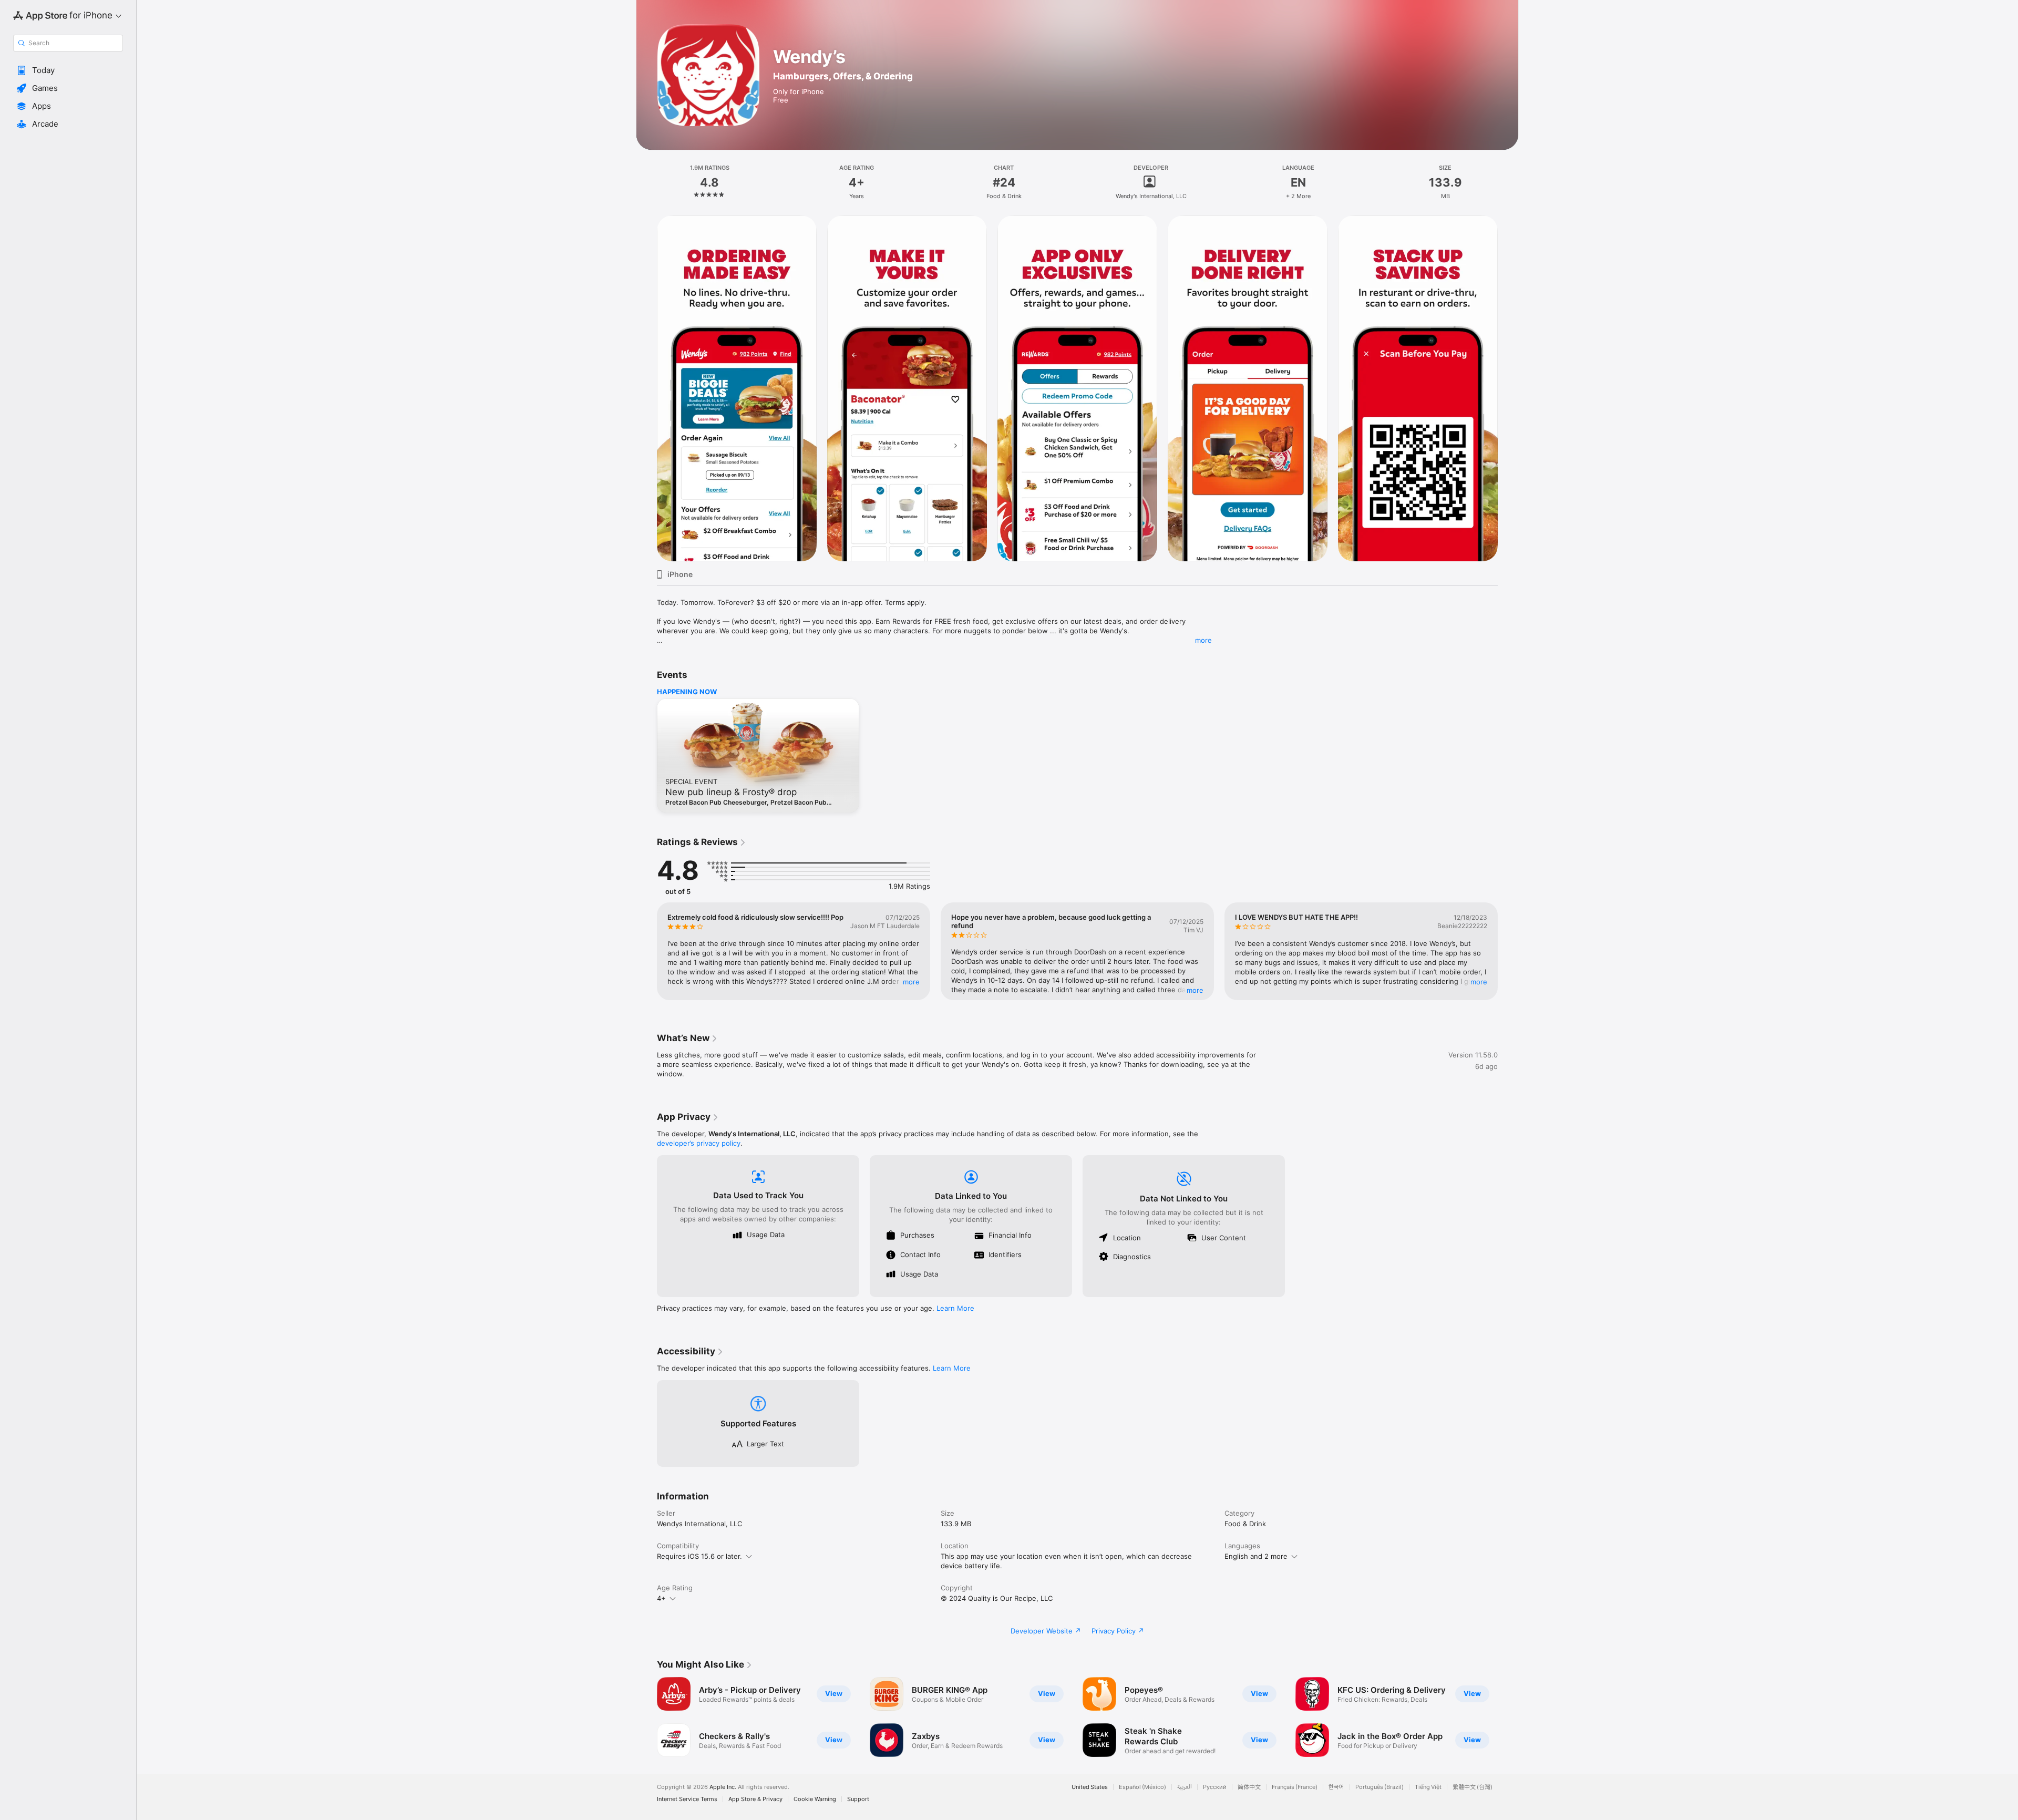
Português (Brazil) (1379, 1787)
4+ (661, 1598)
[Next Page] (1508, 388)
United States (1090, 1787)
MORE (911, 982)
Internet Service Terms (687, 1799)
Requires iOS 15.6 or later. (699, 1556)
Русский (1215, 1787)
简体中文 (1249, 1787)
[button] (68, 70)
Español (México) (1142, 1787)
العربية (1185, 1787)
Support (858, 1799)
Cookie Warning (815, 1799)
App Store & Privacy (755, 1799)
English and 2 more (1256, 1556)
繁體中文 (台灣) (1473, 1787)
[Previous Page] (646, 388)
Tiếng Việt (1428, 1787)
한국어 (1336, 1787)
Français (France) (1295, 1787)
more (1203, 640)
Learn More (955, 1308)
